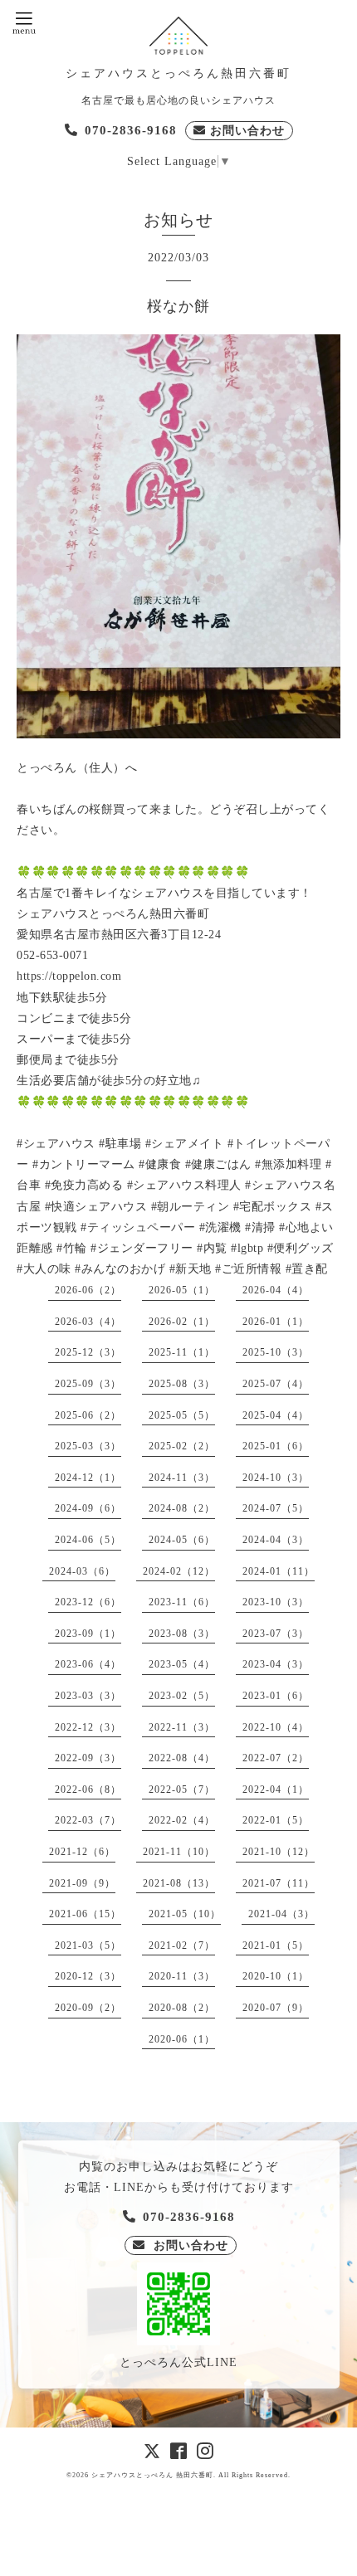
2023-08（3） (182, 1634)
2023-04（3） (276, 1664)
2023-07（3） (276, 1634)
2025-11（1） (182, 1352)
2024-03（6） (82, 1571)
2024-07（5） (276, 1508)
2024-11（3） (182, 1478)
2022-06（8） (88, 1790)
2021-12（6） (82, 1852)
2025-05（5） (182, 1415)
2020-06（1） (182, 2039)
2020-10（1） (276, 1976)
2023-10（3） (276, 1602)
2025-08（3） (182, 1384)
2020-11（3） (182, 1976)
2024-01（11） (279, 1571)
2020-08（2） (182, 2008)
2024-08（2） (182, 1508)
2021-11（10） (179, 1852)
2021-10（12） (279, 1852)
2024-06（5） (88, 1540)
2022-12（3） (88, 1727)
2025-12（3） (88, 1352)
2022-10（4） (276, 1727)
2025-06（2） (88, 1415)
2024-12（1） (88, 1478)
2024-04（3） (276, 1540)
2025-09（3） (88, 1384)
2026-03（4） (88, 1322)
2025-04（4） (276, 1415)
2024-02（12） (179, 1571)
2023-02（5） (182, 1696)
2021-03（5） (88, 1945)
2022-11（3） (182, 1727)
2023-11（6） (182, 1602)
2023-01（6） (276, 1696)
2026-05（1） (182, 1290)
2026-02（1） (182, 1322)
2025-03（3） (88, 1446)
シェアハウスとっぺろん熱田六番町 (178, 73)
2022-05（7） (182, 1790)
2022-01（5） (276, 1820)
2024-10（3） (276, 1478)
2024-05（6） (182, 1540)
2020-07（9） (276, 2008)
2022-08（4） (182, 1758)
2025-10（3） (276, 1352)
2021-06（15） (85, 1914)
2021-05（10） (185, 1914)
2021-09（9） (82, 1883)
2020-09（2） (88, 2008)
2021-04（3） (281, 1914)
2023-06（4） (88, 1664)
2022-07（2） (276, 1758)
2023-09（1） (88, 1634)
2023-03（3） (88, 1696)
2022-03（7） (88, 1820)
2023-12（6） (88, 1602)
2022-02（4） (182, 1820)
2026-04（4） (276, 1290)
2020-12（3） (88, 1976)
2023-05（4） (182, 1664)
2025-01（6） (276, 1446)
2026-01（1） (276, 1322)
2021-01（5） (276, 1945)
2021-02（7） (182, 1945)
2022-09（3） (88, 1758)
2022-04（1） (276, 1790)
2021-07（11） (279, 1883)
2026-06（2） (88, 1290)
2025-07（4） (276, 1384)
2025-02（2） (182, 1446)
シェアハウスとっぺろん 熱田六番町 (152, 2475)
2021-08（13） (179, 1883)
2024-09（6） (88, 1508)
